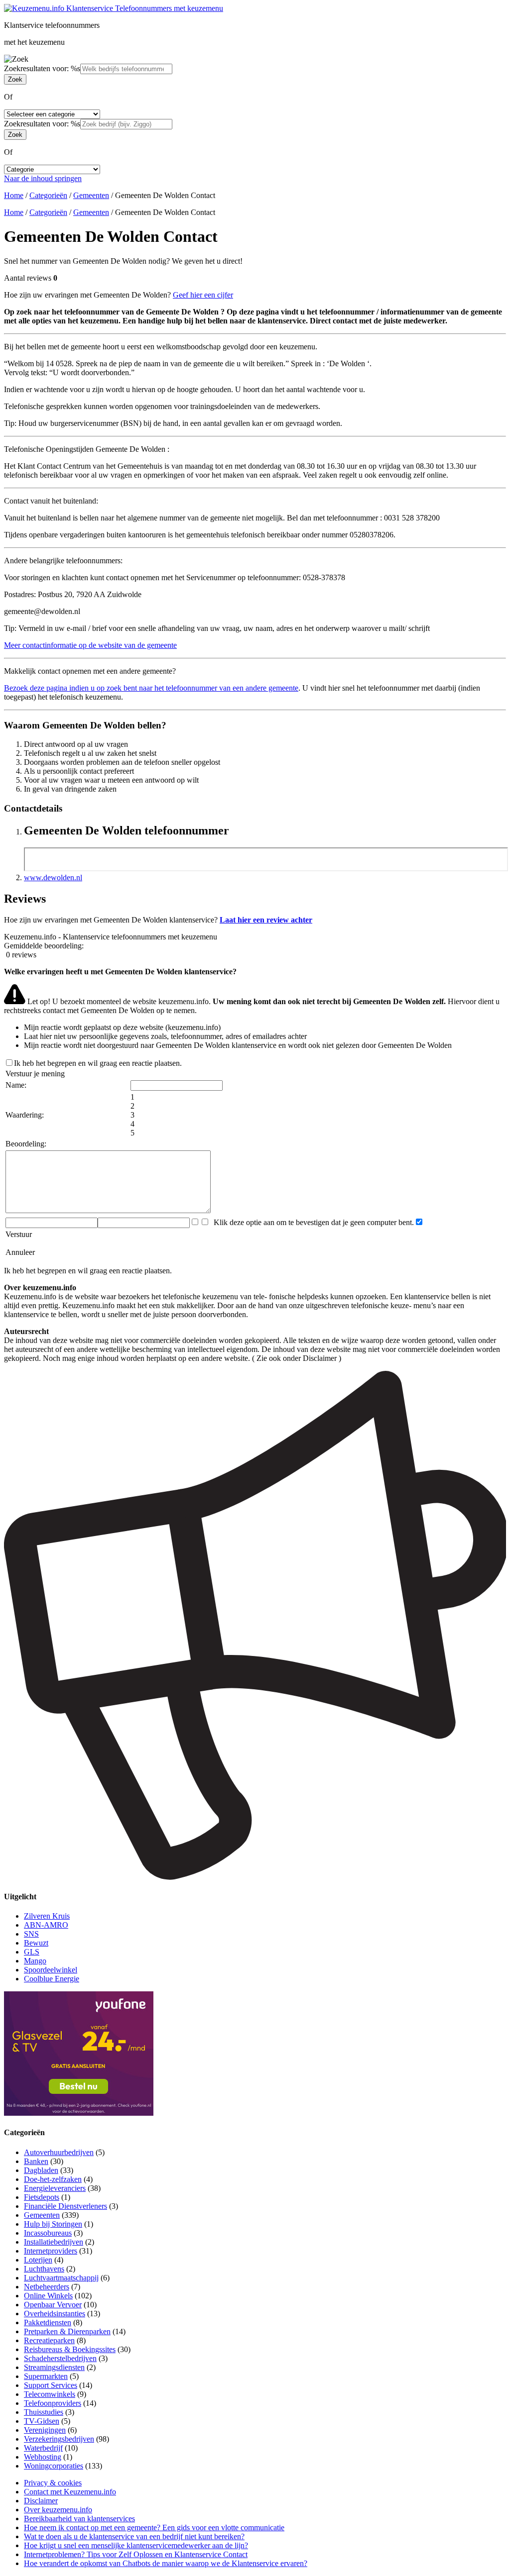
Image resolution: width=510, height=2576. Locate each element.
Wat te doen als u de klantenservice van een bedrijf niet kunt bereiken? (134, 2536)
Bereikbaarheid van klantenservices (79, 2519)
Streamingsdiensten (54, 2367)
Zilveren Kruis (47, 1916)
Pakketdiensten (48, 2322)
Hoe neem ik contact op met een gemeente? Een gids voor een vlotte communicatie (154, 2527)
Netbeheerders (47, 2287)
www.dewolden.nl (53, 877)
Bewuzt (36, 1943)
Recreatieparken (49, 2340)
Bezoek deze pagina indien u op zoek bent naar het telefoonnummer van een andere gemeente (151, 688)
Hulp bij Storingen (53, 2224)
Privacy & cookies (53, 2483)
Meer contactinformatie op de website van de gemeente (90, 645)
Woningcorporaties (54, 2466)
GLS (32, 1952)
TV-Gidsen (42, 2421)
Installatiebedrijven (54, 2242)
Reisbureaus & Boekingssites (70, 2349)
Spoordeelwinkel (51, 1970)
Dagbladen (41, 2170)
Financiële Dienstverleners (65, 2206)
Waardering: (25, 1115)
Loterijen (38, 2260)
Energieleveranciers (55, 2188)
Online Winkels (48, 2296)
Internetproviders (51, 2251)
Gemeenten (91, 195)
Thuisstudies (44, 2412)
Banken (36, 2161)
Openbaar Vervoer (53, 2305)
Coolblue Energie (52, 1979)
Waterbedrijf (43, 2448)
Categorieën (48, 195)
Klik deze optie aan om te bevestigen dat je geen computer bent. (312, 1222)
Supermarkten (46, 2376)
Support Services (51, 2385)
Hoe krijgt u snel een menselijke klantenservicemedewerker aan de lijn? (136, 2545)
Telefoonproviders (53, 2403)
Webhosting (43, 2457)
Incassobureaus (48, 2233)
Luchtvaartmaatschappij (61, 2278)
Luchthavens (44, 2269)
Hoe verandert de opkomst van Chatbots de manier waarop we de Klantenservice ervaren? (166, 2563)
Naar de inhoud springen (43, 178)
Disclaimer (41, 2501)
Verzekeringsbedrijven (59, 2439)
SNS (31, 1934)
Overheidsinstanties (55, 2314)
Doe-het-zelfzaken (53, 2179)
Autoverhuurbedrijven (59, 2152)
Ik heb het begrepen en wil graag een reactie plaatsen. (98, 1063)
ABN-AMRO (46, 1925)
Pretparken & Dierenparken (67, 2331)
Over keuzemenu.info (58, 2510)
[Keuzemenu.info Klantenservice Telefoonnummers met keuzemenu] (114, 8)
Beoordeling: (26, 1144)
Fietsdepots (42, 2197)
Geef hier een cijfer (203, 295)
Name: (16, 1085)
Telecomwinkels (50, 2394)
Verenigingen (45, 2430)
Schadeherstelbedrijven (60, 2358)
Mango (35, 1961)
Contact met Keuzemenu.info (70, 2492)
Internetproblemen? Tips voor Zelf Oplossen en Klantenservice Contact (136, 2554)
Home (14, 195)
